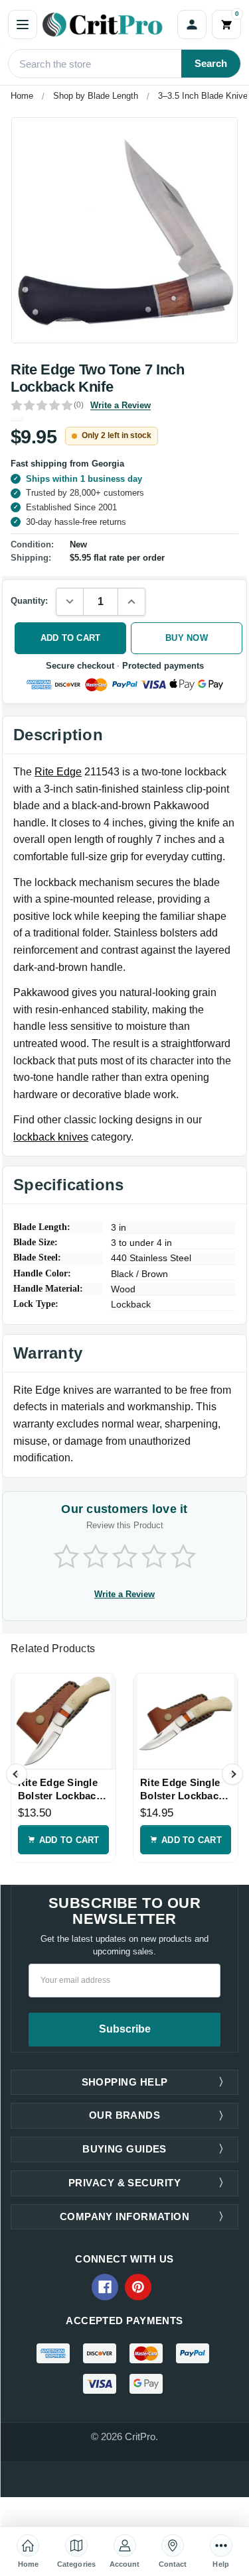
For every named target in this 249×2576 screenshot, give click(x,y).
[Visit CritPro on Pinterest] (138, 2287)
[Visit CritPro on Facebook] (105, 2287)
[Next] (232, 1774)
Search (211, 63)
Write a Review (121, 405)
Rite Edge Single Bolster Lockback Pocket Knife (182, 1789)
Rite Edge (58, 772)
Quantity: (29, 601)
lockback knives (51, 1137)
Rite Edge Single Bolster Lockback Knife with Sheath (60, 1789)
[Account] (192, 25)
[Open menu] (23, 25)
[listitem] (124, 230)
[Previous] (17, 1774)
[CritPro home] (107, 25)
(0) (79, 405)
